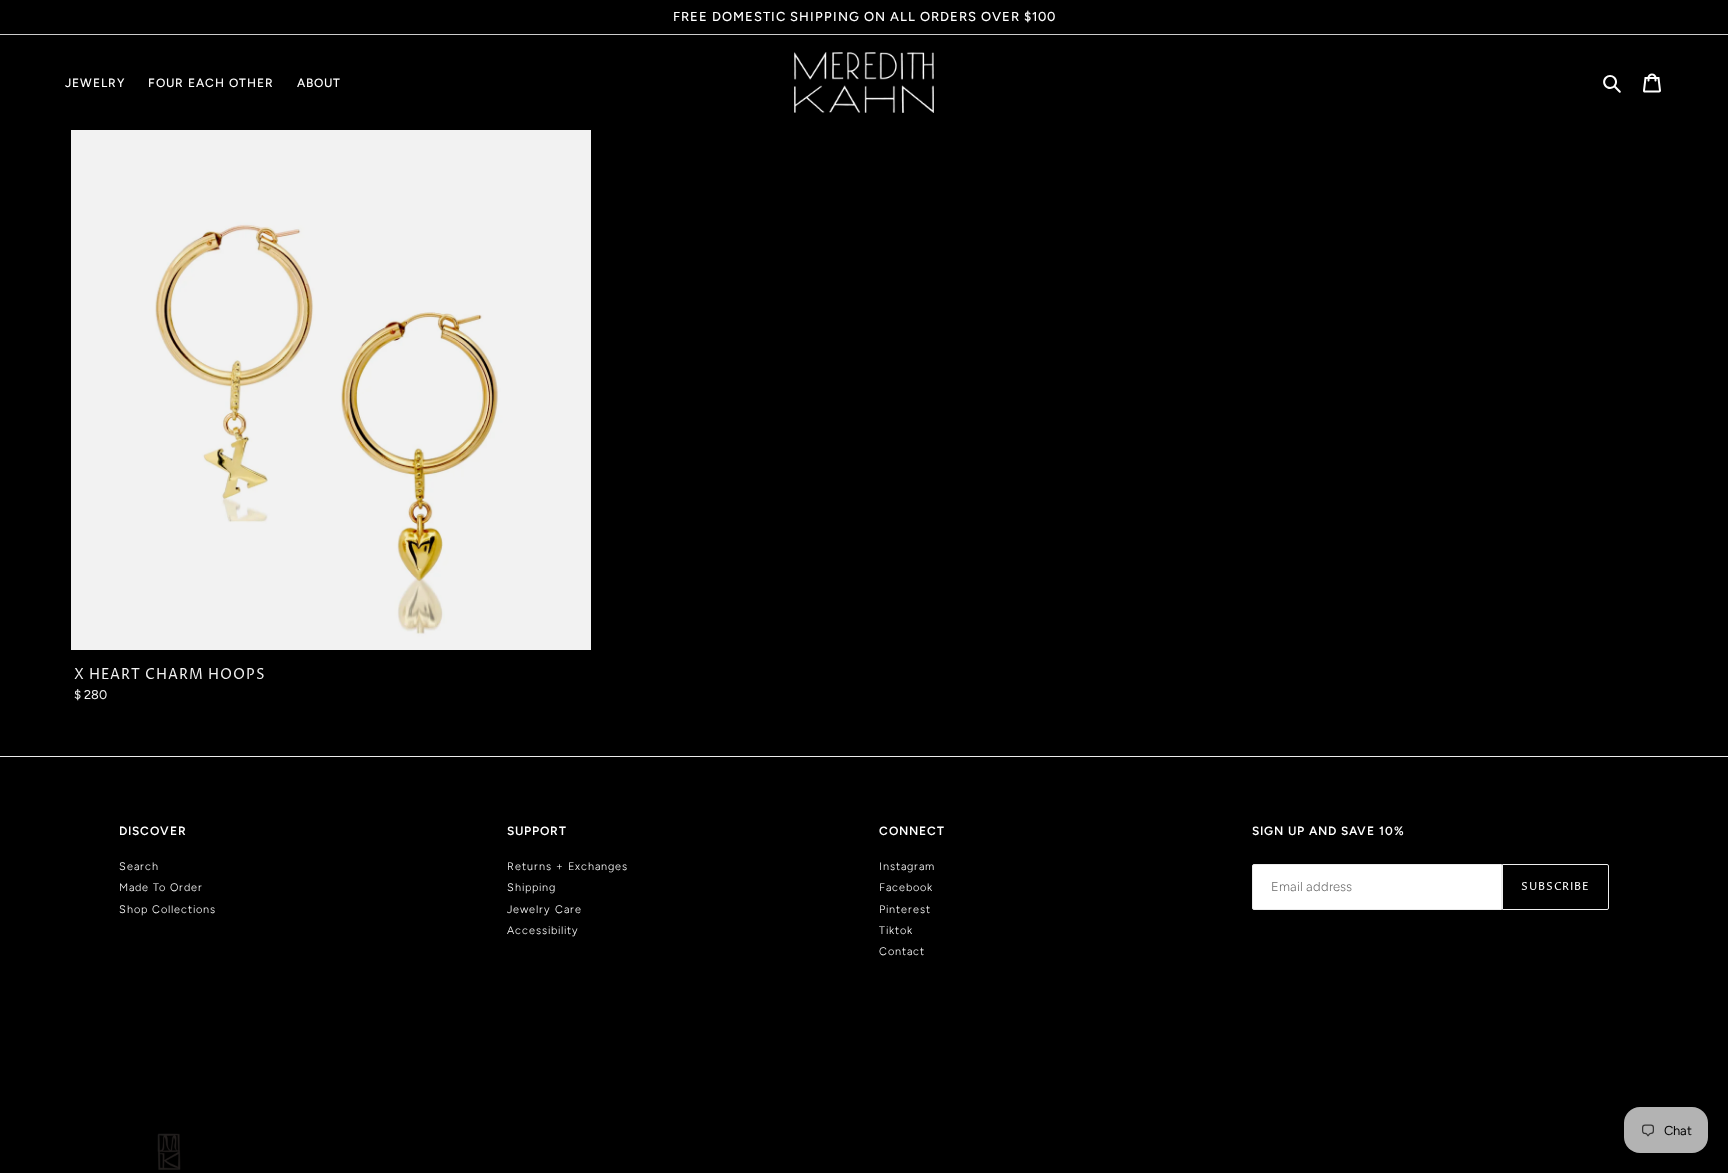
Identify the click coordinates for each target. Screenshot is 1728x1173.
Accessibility (543, 930)
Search (139, 866)
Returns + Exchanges (567, 866)
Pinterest (905, 909)
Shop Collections (167, 909)
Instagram (907, 866)
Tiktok (896, 930)
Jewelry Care (544, 909)
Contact (902, 951)
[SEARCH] (1613, 82)
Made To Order (161, 887)
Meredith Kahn (1576, 1087)
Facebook (906, 887)
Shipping (531, 887)
